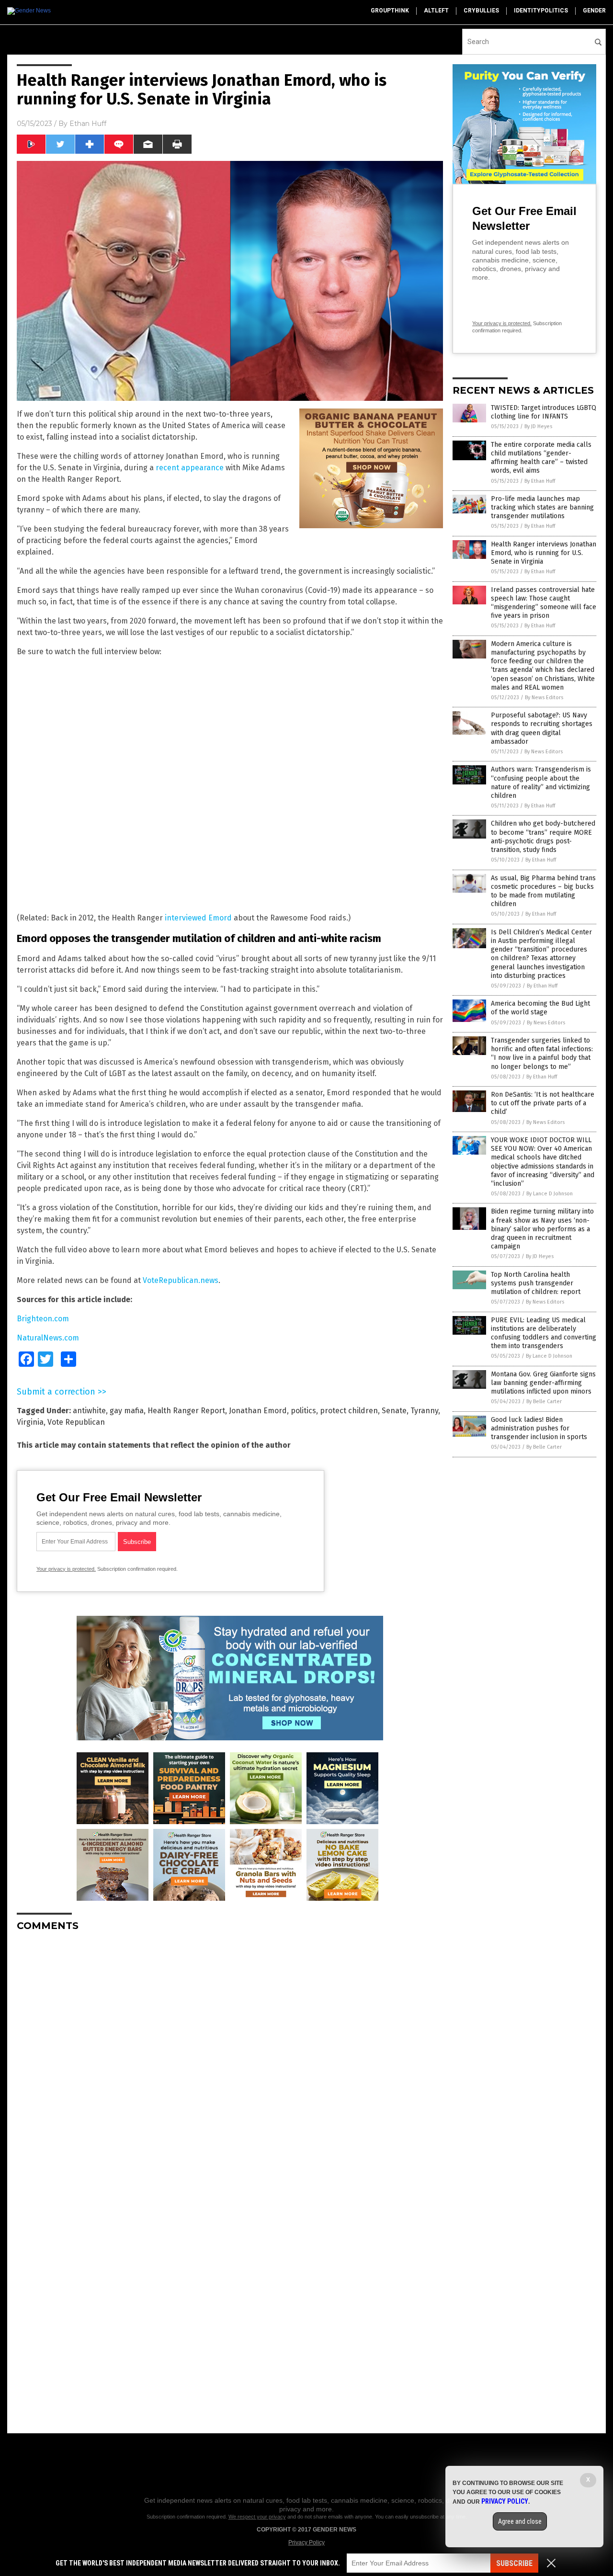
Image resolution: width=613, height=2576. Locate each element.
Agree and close (520, 2521)
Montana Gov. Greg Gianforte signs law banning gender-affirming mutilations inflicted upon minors (543, 1383)
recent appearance (190, 468)
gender (594, 11)
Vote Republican (76, 1422)
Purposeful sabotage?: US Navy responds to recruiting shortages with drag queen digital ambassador (542, 728)
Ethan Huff (88, 124)
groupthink (390, 11)
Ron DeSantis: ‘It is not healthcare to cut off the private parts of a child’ (543, 1103)
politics (303, 1411)
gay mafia (127, 1411)
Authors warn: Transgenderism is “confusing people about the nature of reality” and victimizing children (541, 783)
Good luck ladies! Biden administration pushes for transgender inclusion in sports (539, 1428)
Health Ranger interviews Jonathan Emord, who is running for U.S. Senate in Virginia (544, 553)
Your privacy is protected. (66, 1569)
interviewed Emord (198, 918)
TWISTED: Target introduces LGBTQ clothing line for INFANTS (544, 412)
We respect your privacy (257, 2517)
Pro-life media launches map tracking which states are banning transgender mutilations (542, 507)
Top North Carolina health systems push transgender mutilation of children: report (536, 1283)
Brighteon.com (43, 1319)
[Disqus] (230, 2059)
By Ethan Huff (540, 481)
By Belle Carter (544, 1401)
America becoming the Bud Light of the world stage (540, 1008)
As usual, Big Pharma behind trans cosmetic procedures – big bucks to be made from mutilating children (543, 891)
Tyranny (424, 1411)
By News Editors (544, 698)
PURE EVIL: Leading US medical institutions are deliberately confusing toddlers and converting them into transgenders (544, 1333)
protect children (349, 1411)
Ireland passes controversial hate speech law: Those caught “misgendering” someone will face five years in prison (544, 603)
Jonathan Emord (258, 1411)
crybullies (481, 11)
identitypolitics (541, 11)
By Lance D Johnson (550, 1194)
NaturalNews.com (48, 1338)
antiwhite (89, 1411)
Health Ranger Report (186, 1411)
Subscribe (514, 2563)
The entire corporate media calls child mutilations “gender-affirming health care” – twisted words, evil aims (541, 458)
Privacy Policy (306, 2542)
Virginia (30, 1422)
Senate (394, 1411)
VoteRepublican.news (181, 1280)
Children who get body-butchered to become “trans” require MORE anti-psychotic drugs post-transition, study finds (543, 837)
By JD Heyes (538, 426)
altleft (436, 11)
